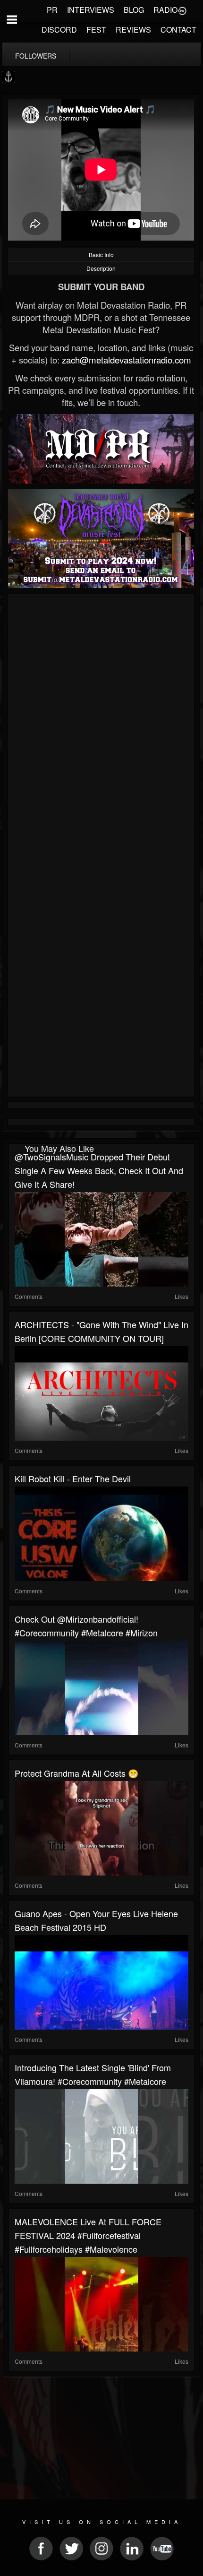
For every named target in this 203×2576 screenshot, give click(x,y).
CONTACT (178, 30)
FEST (96, 30)
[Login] (182, 10)
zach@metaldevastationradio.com (127, 360)
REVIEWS (133, 30)
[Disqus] (101, 723)
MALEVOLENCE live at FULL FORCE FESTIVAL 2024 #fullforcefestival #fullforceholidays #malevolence (88, 2235)
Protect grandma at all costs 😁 (76, 1773)
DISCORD (59, 30)
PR (52, 10)
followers (36, 56)
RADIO (165, 10)
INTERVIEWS (91, 10)
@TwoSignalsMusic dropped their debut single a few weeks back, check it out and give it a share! (99, 1170)
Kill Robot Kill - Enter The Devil (73, 1478)
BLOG (134, 10)
